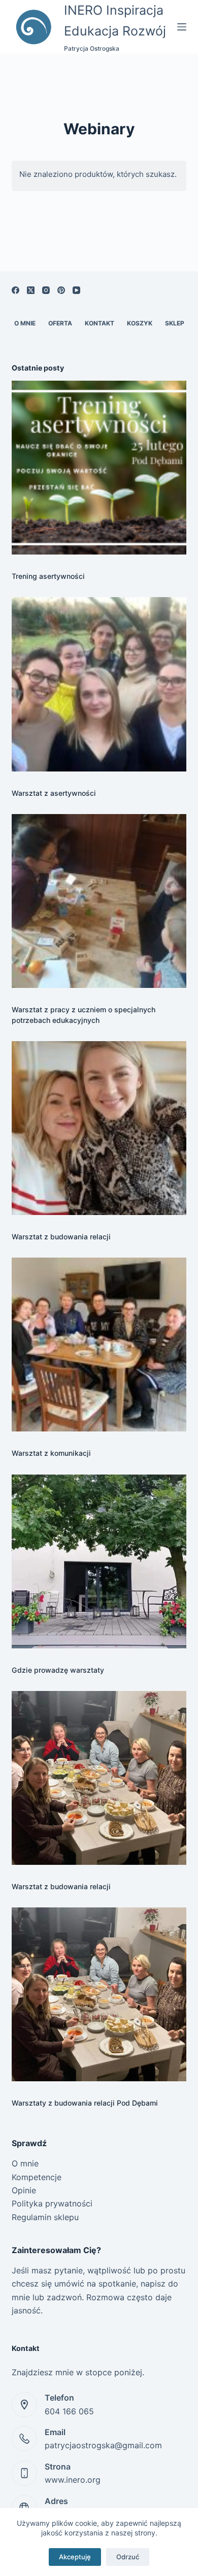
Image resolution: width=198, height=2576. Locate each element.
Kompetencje (37, 2177)
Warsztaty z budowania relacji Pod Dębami (85, 2103)
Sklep (175, 323)
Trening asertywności (48, 576)
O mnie (25, 323)
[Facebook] (15, 290)
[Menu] (182, 27)
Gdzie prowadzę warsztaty (58, 1670)
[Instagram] (46, 290)
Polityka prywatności (52, 2203)
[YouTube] (76, 290)
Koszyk (140, 323)
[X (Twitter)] (31, 290)
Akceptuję (75, 2557)
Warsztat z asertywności (54, 793)
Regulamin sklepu (45, 2217)
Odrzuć (128, 2557)
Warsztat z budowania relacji (61, 1237)
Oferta (60, 323)
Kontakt (100, 323)
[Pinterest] (61, 290)
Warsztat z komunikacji (51, 1453)
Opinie (24, 2190)
